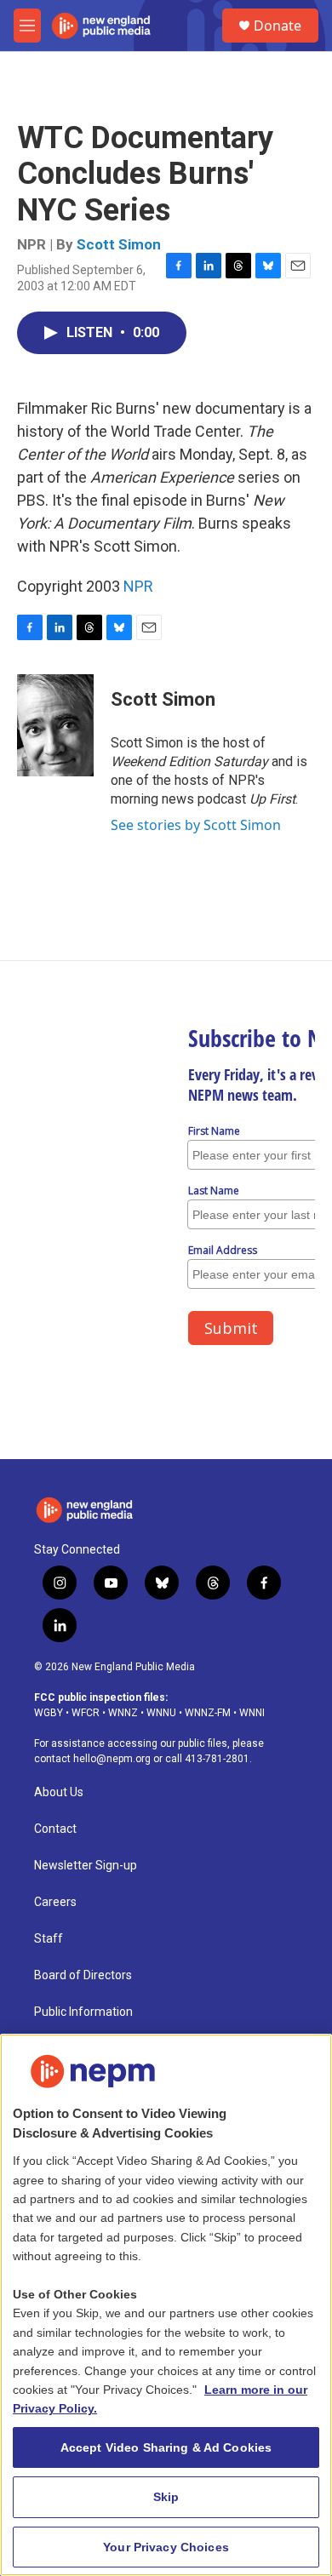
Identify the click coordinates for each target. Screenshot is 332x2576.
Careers (55, 1902)
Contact (55, 1829)
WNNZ (123, 1713)
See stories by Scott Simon (196, 825)
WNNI (252, 1713)
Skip (166, 2497)
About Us (59, 1792)
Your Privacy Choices (166, 2547)
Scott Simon (119, 244)
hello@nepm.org (112, 1759)
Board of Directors (83, 1975)
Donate (278, 26)
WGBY (49, 1713)
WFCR (86, 1713)
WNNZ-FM (208, 1713)
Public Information (83, 2012)
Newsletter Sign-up (86, 1866)
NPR (138, 586)
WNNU (161, 1713)
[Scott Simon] (55, 725)
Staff (49, 1939)
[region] (166, 2305)
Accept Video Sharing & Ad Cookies (166, 2447)
